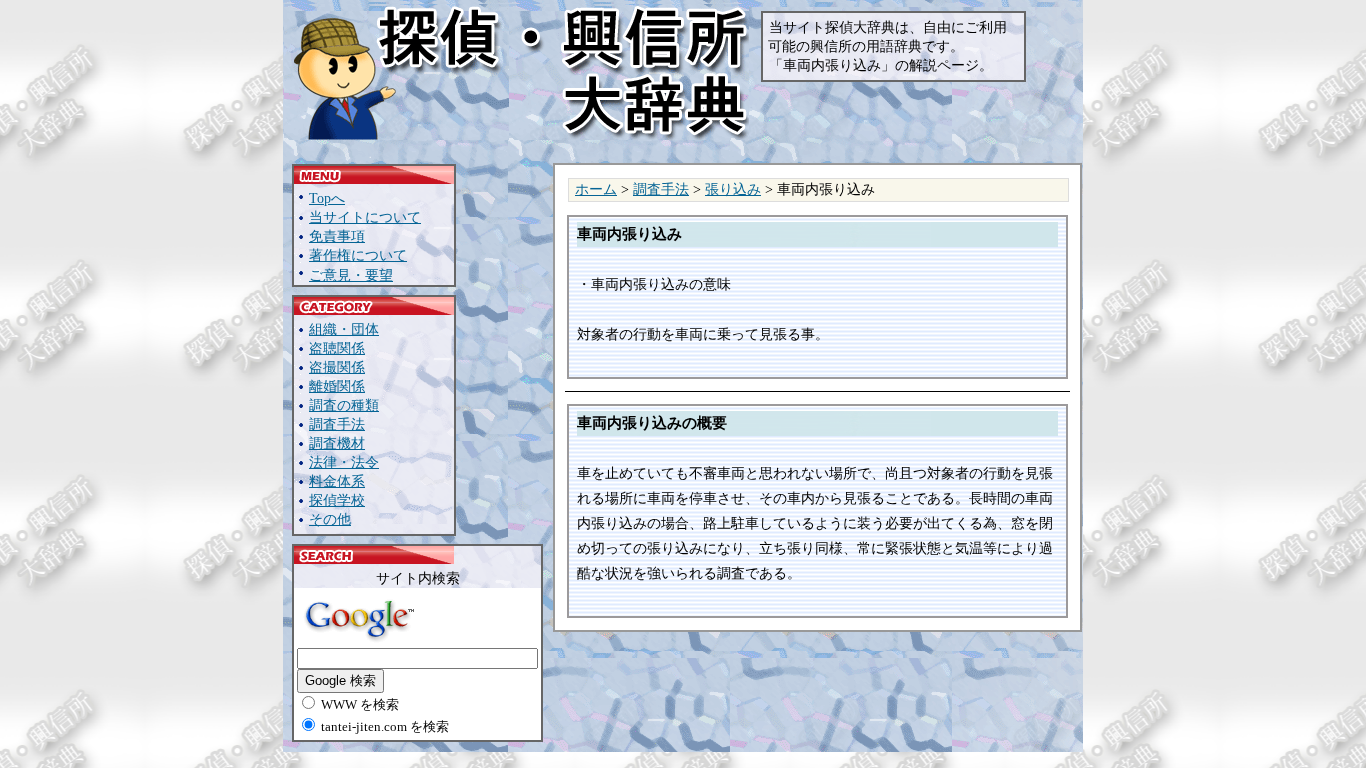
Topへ (327, 198)
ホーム (596, 189)
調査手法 (337, 424)
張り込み (733, 189)
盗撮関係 (337, 367)
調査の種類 (344, 405)
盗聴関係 (337, 348)
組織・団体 (344, 329)
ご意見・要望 (351, 275)
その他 (330, 519)
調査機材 (337, 443)
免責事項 (337, 236)
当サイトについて (365, 217)
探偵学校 (337, 500)
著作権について (358, 255)
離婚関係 (337, 386)
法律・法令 (344, 462)
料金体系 (337, 481)
